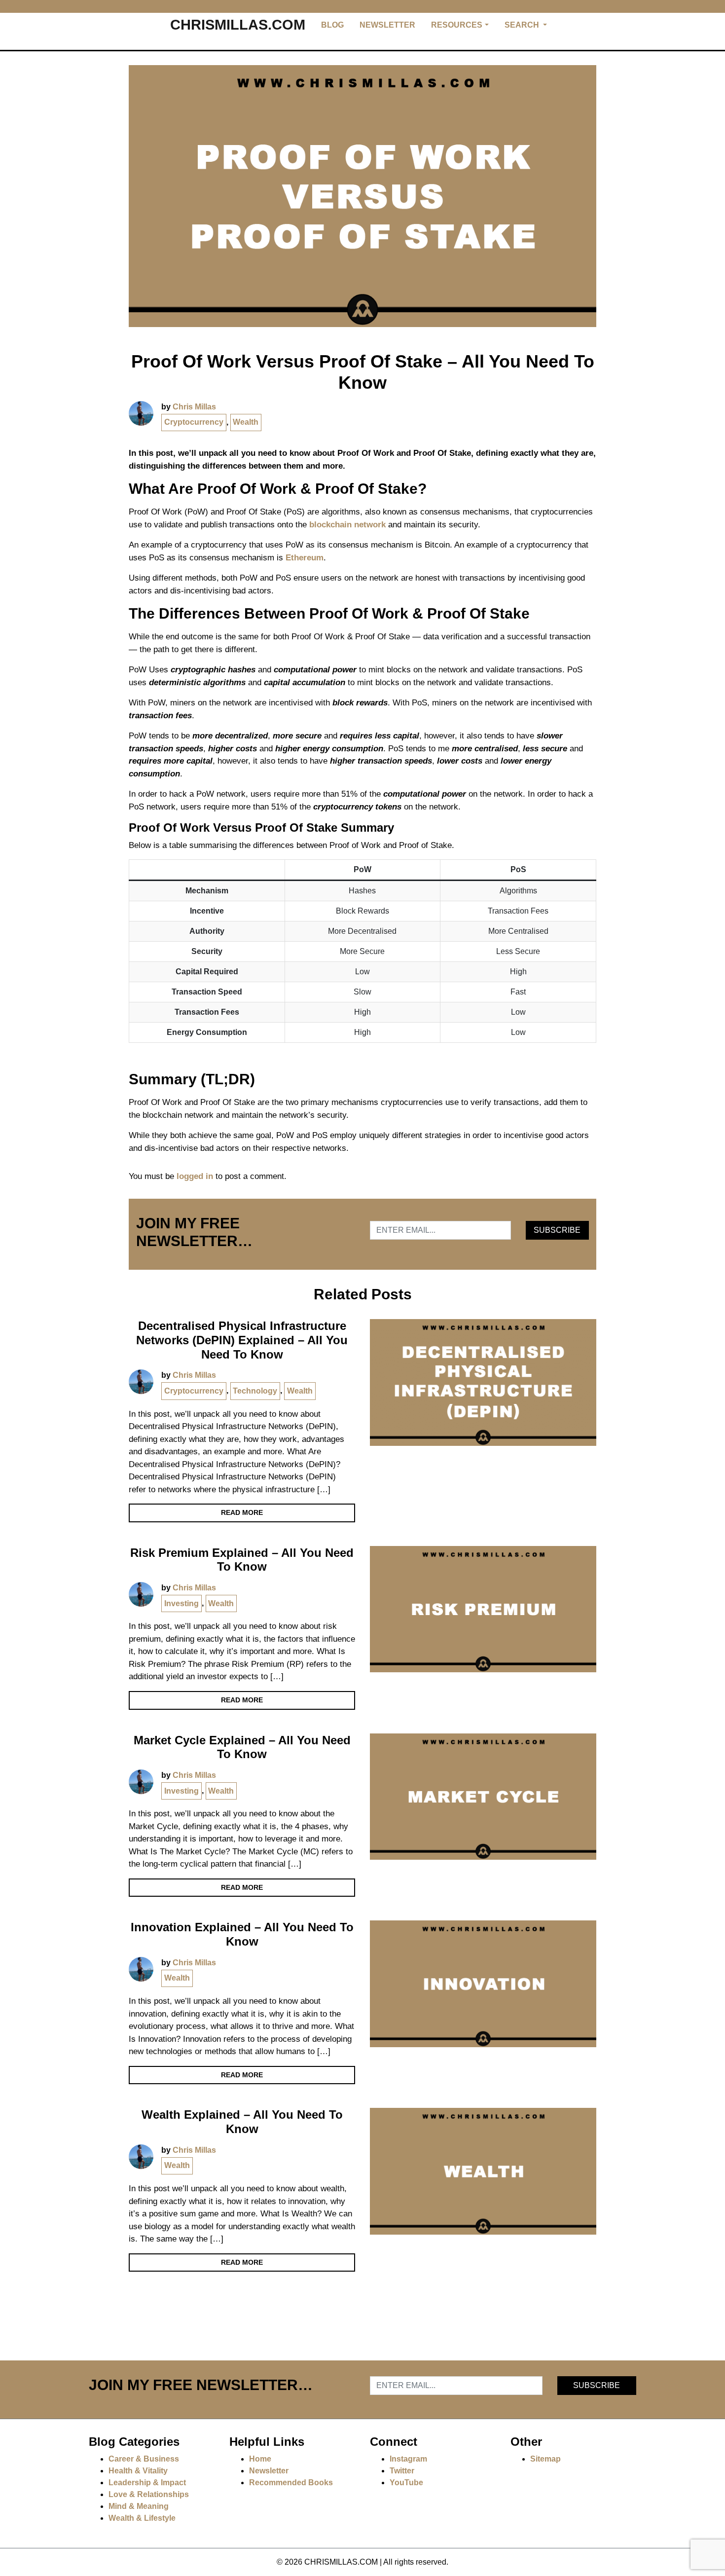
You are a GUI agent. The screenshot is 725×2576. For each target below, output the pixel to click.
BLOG (332, 25)
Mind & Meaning (139, 2506)
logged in (195, 1176)
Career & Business (144, 2459)
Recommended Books (291, 2483)
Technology (255, 1391)
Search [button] (523, 25)
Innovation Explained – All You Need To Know (242, 1934)
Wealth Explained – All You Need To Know (242, 2122)
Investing (181, 1603)
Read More (242, 1512)
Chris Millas (194, 407)
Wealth (246, 422)
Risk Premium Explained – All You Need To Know (242, 1560)
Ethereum (305, 558)
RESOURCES (457, 25)
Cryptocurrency (194, 422)
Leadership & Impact (147, 2483)
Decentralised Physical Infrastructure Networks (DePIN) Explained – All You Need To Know (242, 1340)
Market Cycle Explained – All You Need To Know (242, 1747)
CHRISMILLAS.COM (238, 25)
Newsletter (269, 2471)
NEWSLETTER (387, 25)
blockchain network (347, 525)
